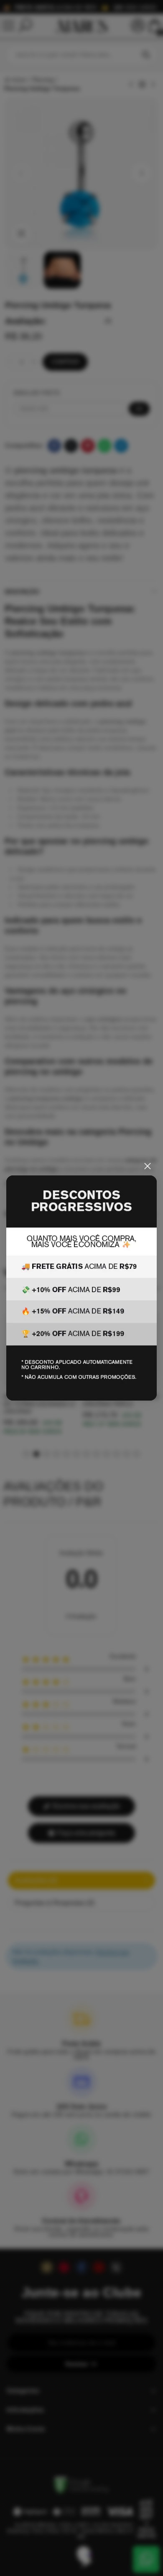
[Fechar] (148, 1166)
